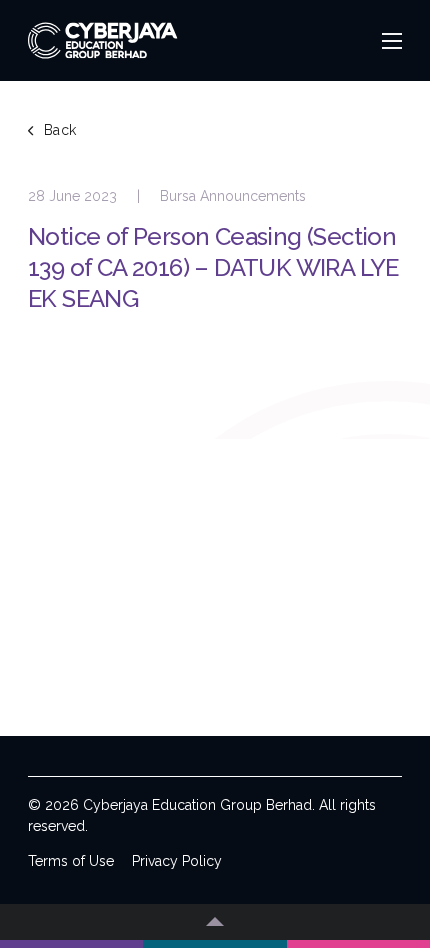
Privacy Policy (177, 861)
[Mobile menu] (392, 41)
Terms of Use (71, 861)
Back (60, 130)
